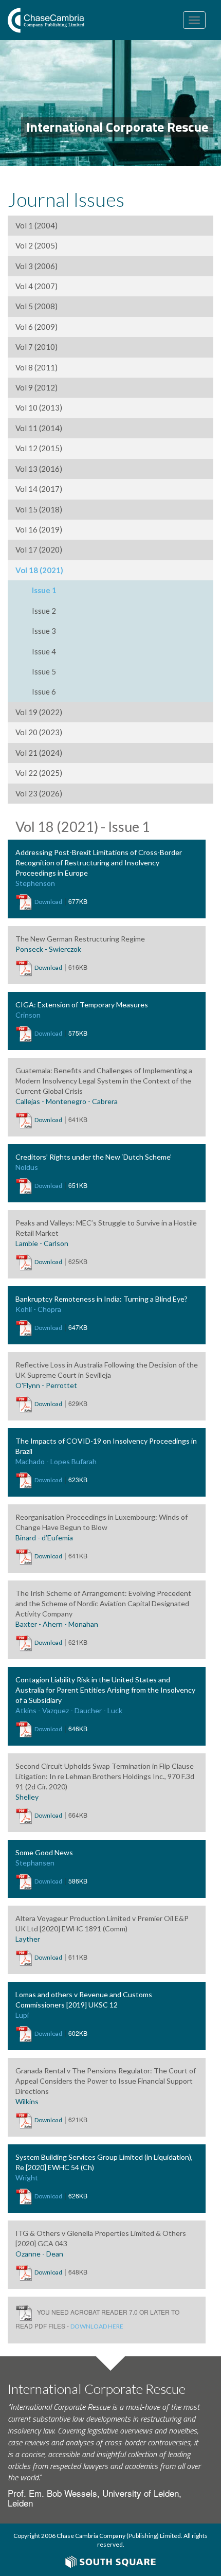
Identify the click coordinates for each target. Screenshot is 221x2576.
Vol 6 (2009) (36, 327)
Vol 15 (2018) (39, 509)
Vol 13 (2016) (39, 469)
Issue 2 (44, 611)
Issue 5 (44, 671)
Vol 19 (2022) (39, 712)
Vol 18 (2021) (39, 570)
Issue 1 (44, 590)
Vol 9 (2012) (36, 387)
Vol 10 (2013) (39, 407)
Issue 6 (44, 691)
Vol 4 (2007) (36, 286)
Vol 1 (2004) (36, 225)
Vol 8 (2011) (36, 367)
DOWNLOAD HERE (97, 2326)
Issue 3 (44, 631)
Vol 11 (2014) (39, 428)
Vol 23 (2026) (39, 793)
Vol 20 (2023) (39, 732)
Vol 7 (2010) (36, 347)
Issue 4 (44, 651)
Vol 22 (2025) (39, 773)
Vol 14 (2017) (39, 489)
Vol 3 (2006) (36, 266)
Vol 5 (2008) (36, 306)
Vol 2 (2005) (36, 245)
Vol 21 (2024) (39, 753)
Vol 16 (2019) (39, 529)
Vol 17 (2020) (39, 549)
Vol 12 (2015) (39, 448)
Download (48, 902)
